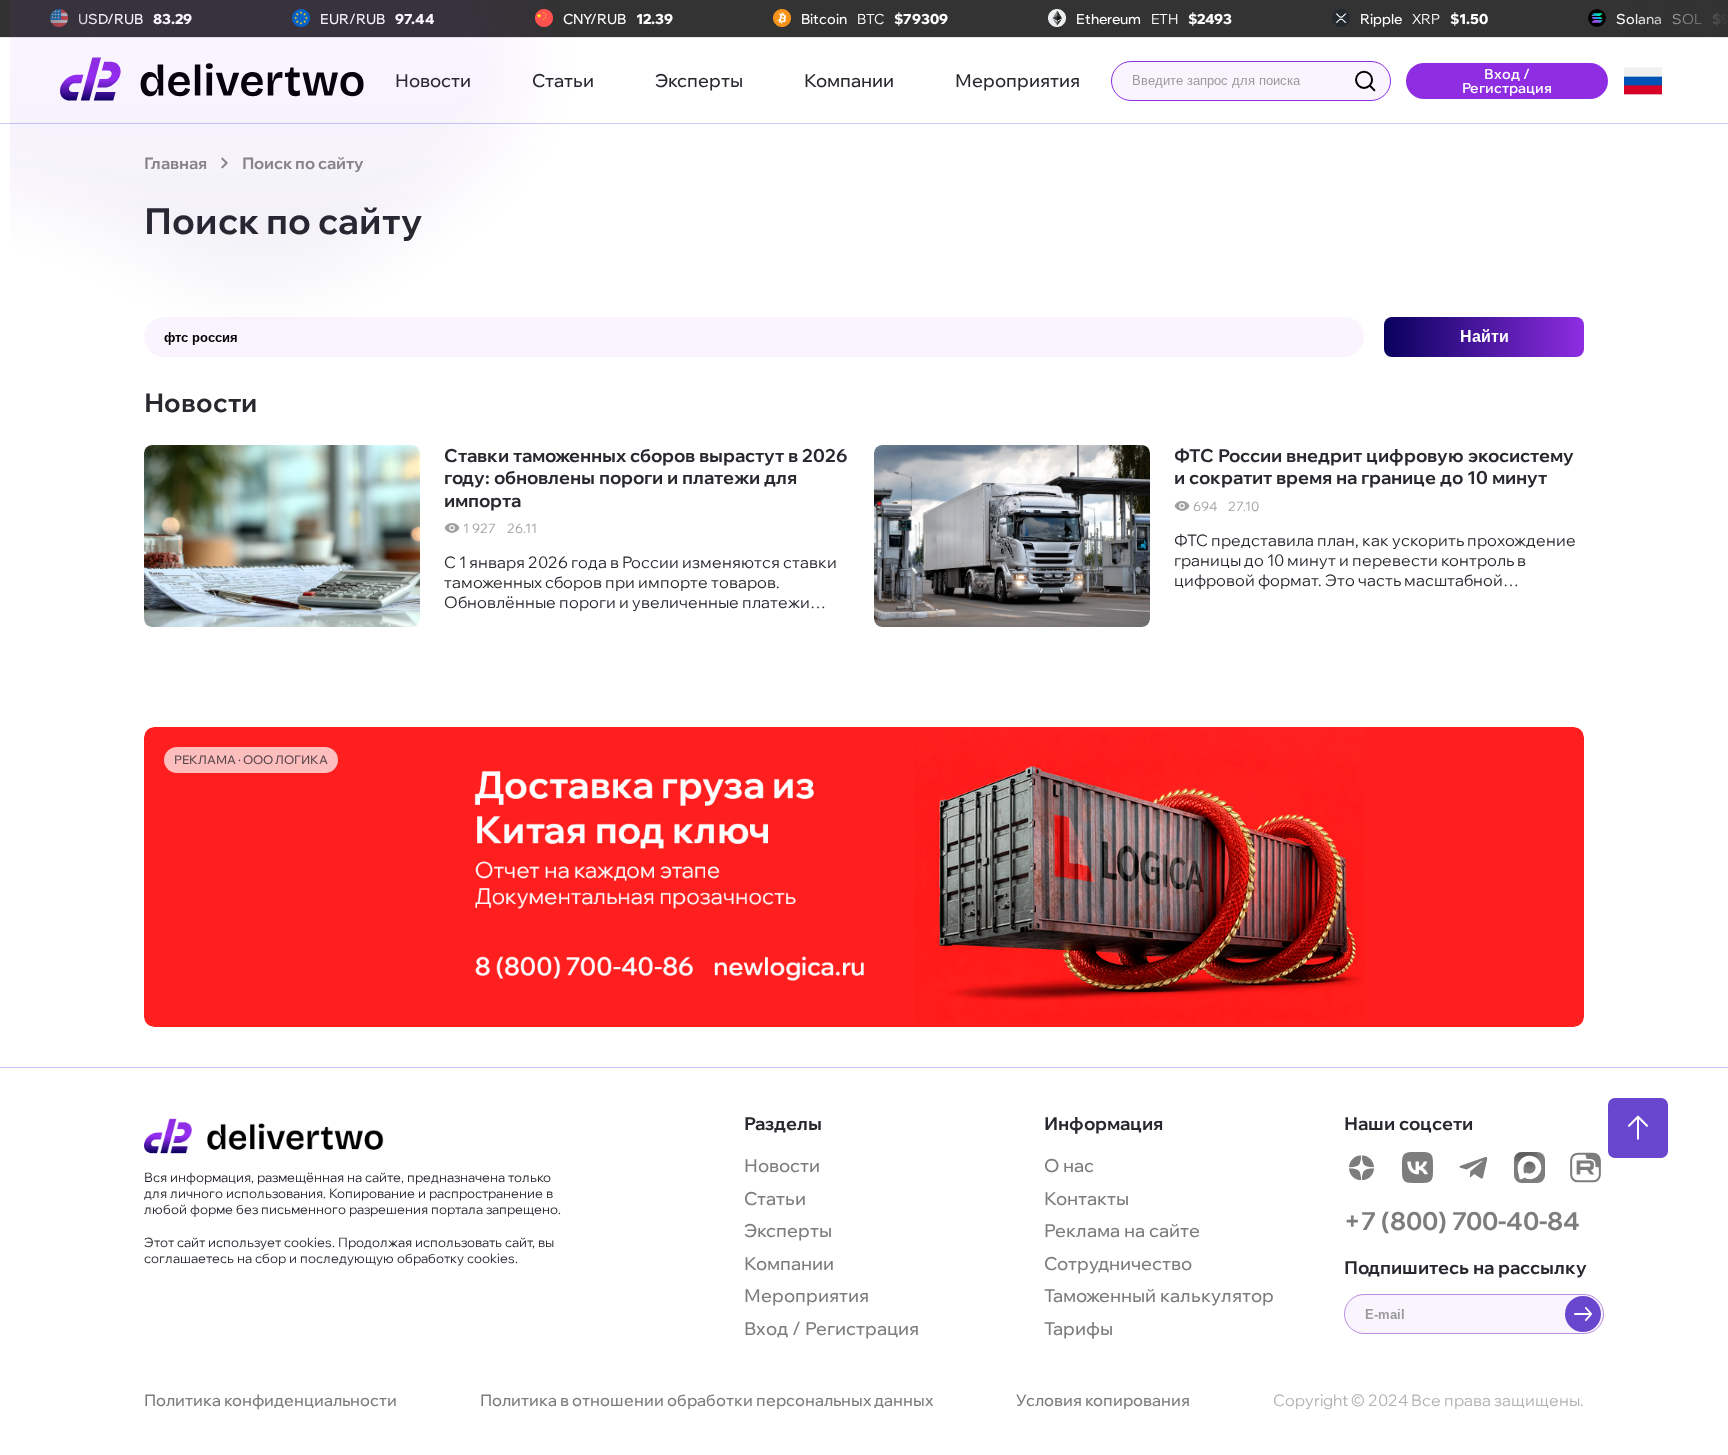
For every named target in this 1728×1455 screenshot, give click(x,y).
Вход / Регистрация (1507, 81)
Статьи (563, 80)
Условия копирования (1103, 1400)
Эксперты (699, 80)
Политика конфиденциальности (270, 1400)
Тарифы (1078, 1328)
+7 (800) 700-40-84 (1462, 1220)
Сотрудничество (1118, 1263)
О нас (1069, 1165)
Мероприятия (1017, 80)
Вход (766, 1328)
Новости (433, 80)
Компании (849, 80)
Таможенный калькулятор (1159, 1295)
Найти (1484, 336)
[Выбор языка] (1643, 81)
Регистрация (862, 1328)
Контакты (1086, 1198)
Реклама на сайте (1122, 1230)
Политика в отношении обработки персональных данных (706, 1400)
